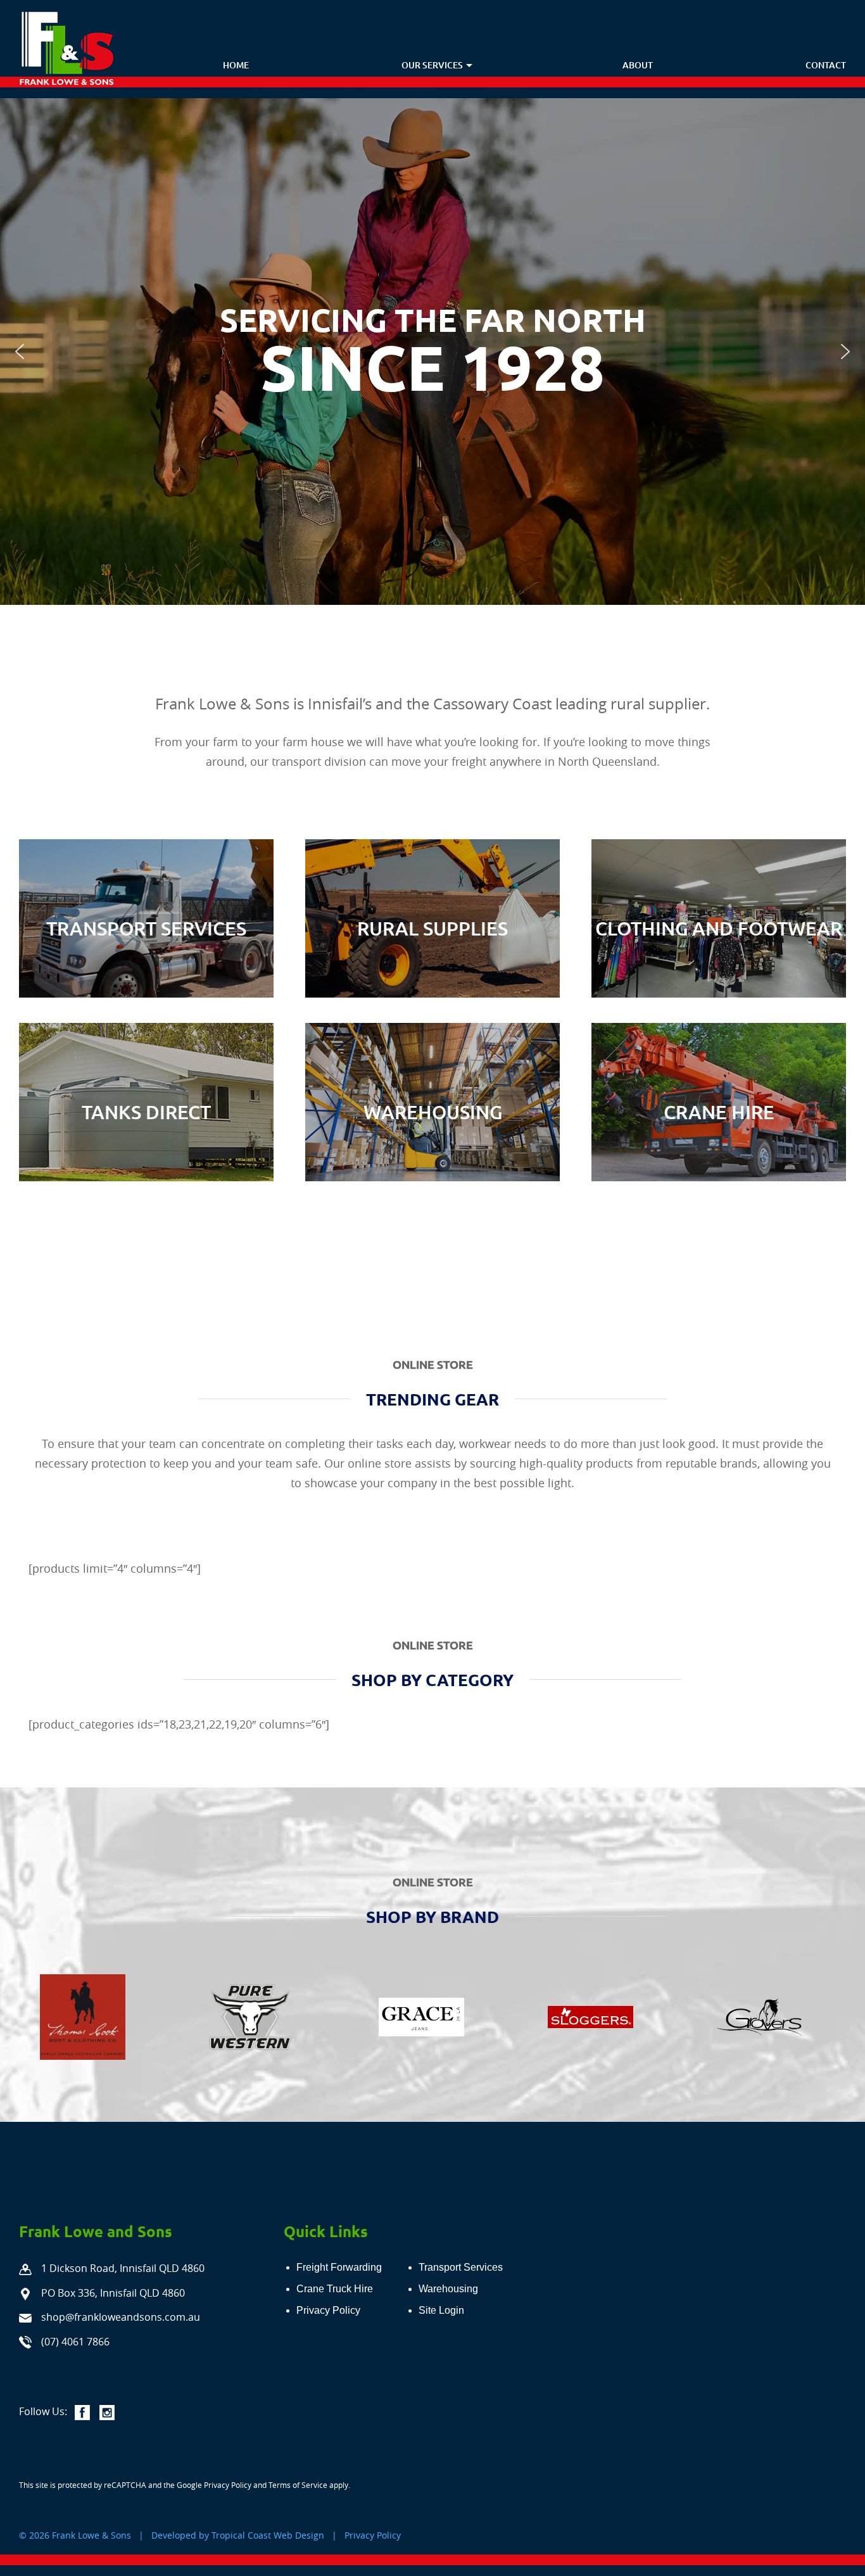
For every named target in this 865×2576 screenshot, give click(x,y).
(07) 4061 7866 (75, 2342)
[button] (20, 352)
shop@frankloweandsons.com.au (121, 2317)
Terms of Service (298, 2485)
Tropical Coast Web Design (268, 2535)
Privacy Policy (228, 2485)
